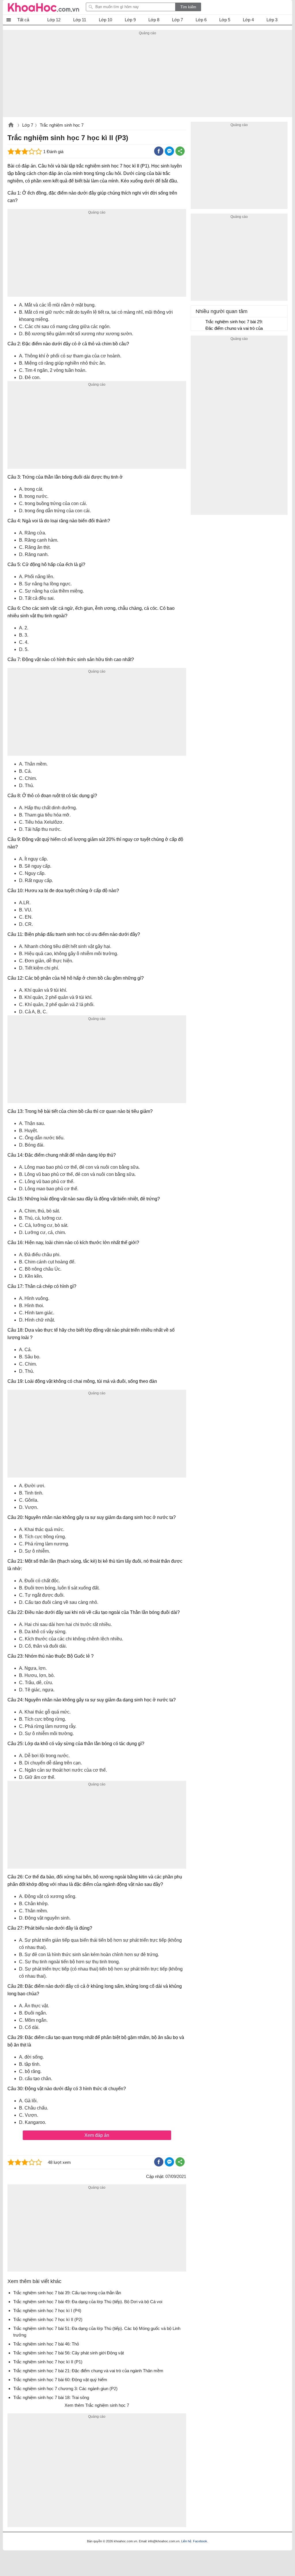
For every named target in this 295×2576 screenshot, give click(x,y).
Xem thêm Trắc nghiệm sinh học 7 (97, 2405)
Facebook (200, 2541)
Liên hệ (186, 2541)
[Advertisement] (147, 77)
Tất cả (23, 20)
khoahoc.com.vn (11, 125)
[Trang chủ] (44, 7)
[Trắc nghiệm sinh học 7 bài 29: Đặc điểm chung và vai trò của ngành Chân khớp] (198, 324)
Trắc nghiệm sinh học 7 (62, 125)
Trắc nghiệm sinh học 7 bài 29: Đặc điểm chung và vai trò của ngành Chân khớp (234, 326)
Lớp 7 (28, 125)
